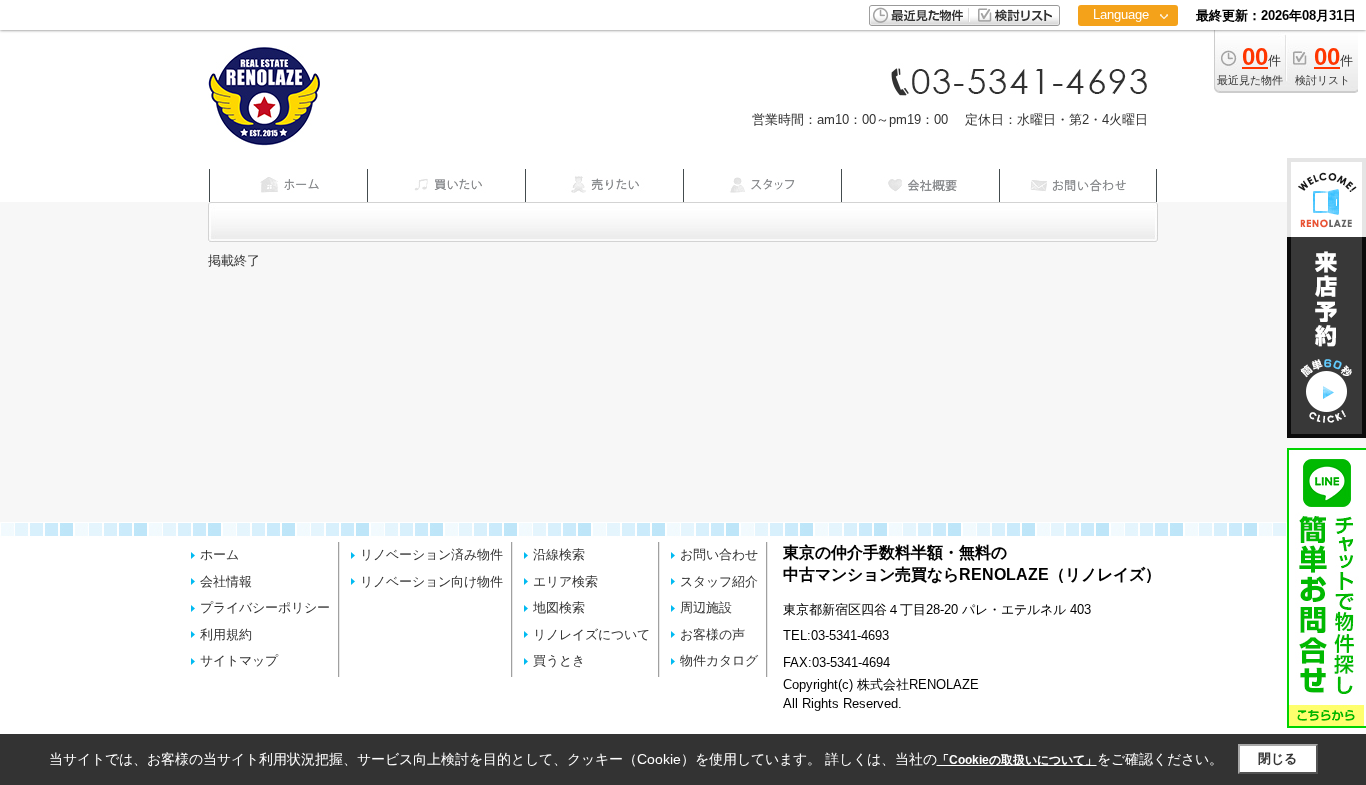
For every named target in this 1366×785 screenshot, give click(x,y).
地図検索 (559, 607)
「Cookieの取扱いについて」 (1017, 760)
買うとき (559, 660)
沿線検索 (559, 554)
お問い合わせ (719, 554)
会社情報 (226, 581)
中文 (1121, 79)
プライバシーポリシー (265, 607)
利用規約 (226, 634)
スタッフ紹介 (719, 581)
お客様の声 (712, 634)
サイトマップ (239, 660)
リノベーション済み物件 (431, 554)
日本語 (1127, 56)
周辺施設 (706, 607)
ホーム (219, 554)
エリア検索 (565, 581)
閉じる (1277, 758)
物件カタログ (719, 660)
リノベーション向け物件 (431, 581)
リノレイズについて (591, 634)
